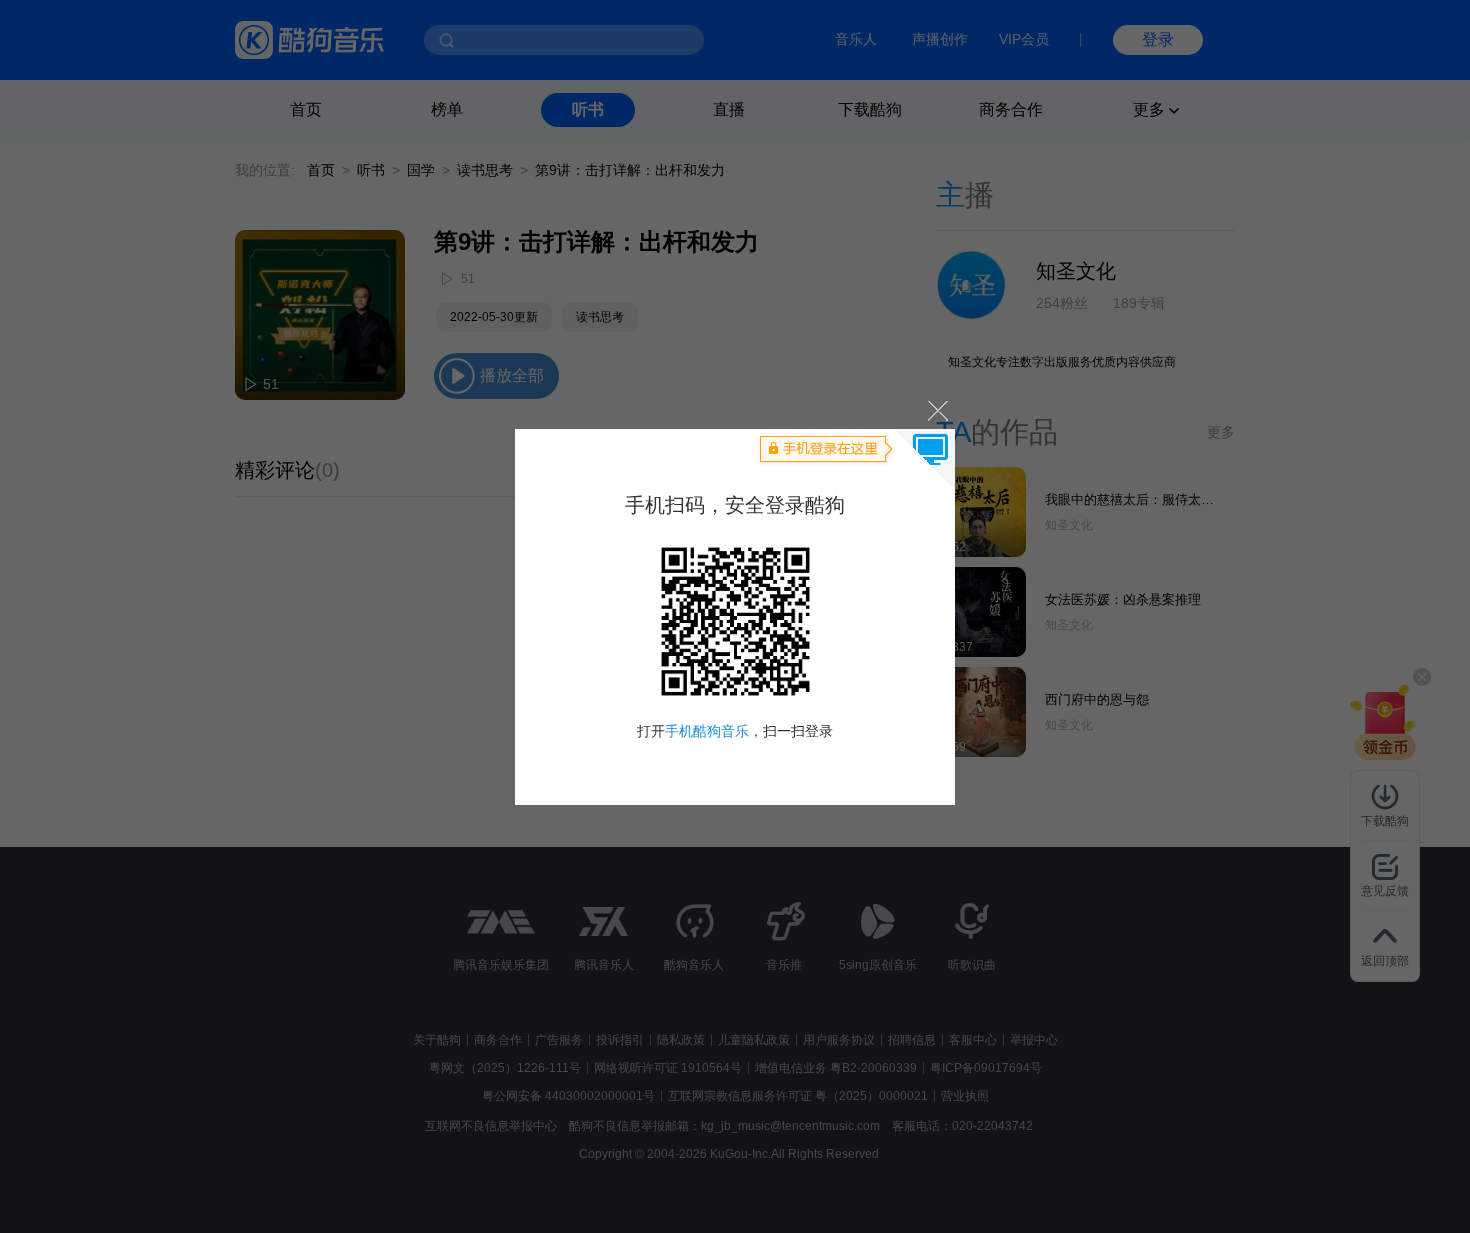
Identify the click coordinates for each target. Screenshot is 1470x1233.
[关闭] (936, 410)
